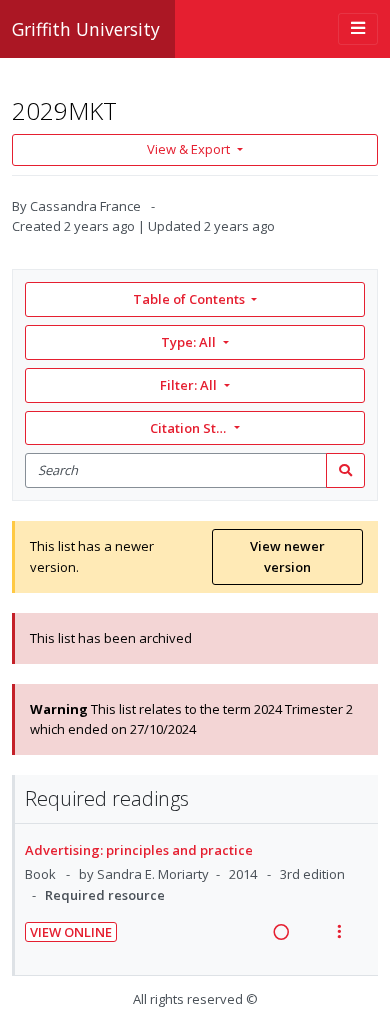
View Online (71, 932)
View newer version (287, 556)
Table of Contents (189, 299)
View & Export (188, 149)
